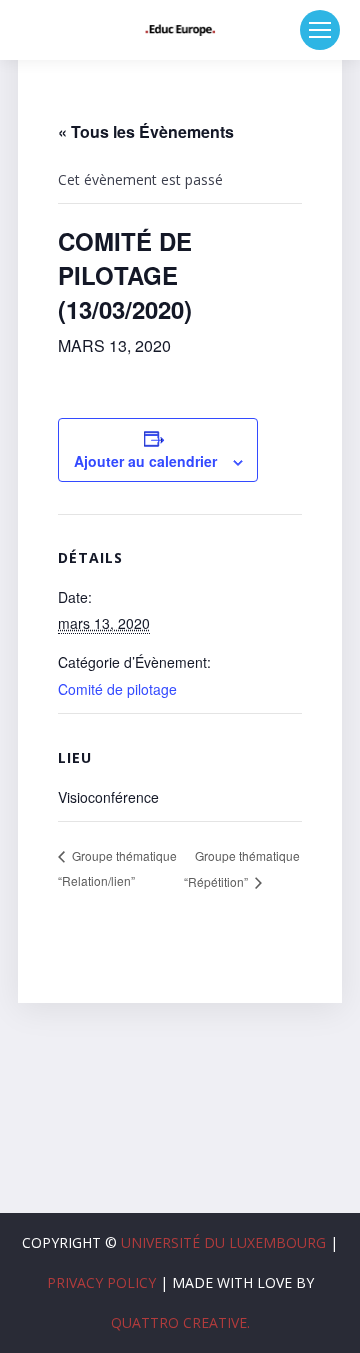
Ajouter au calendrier (145, 461)
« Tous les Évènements (146, 131)
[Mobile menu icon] (320, 30)
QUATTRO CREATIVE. (180, 1322)
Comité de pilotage (117, 689)
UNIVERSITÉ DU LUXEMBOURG (223, 1242)
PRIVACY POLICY (101, 1282)
